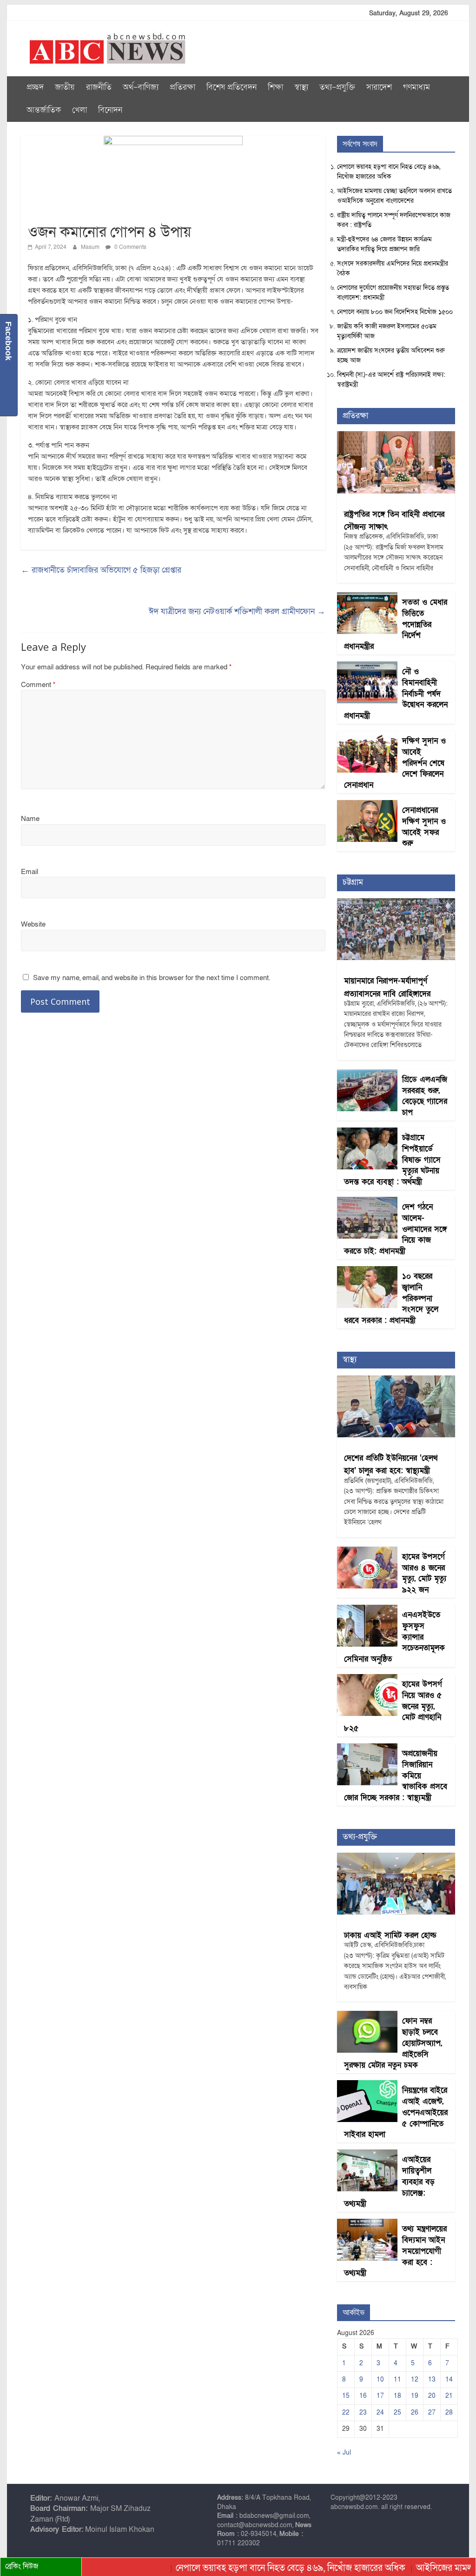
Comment (38, 685)
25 (397, 2412)
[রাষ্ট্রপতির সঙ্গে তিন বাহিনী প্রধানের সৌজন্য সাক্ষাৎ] (396, 436)
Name (30, 819)
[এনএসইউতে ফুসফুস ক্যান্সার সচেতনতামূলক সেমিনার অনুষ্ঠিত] (367, 1610)
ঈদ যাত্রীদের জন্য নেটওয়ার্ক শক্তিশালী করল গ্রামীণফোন (237, 611)
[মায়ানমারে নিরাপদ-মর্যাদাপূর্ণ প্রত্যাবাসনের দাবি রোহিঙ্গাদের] (396, 903)
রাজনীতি (99, 87)
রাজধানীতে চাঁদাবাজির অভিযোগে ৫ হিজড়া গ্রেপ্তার (101, 570)
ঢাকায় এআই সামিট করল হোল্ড (390, 1935)
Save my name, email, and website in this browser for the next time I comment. (152, 978)
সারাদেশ (379, 87)
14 (449, 2379)
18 (397, 2396)
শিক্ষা (275, 87)
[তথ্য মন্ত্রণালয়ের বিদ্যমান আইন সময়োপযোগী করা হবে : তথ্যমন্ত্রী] (367, 2224)
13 (432, 2379)
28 (449, 2412)
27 (432, 2412)
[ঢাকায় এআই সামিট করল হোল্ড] (396, 1858)
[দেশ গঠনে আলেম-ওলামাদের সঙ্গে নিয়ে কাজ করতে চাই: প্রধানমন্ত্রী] (367, 1202)
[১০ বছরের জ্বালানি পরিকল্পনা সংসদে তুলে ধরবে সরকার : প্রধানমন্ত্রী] (367, 1271)
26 (415, 2412)
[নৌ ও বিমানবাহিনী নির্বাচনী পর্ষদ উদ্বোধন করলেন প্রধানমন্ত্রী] (367, 666)
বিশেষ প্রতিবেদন (231, 87)
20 (432, 2396)
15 (346, 2396)
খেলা (79, 110)
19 (415, 2396)
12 (415, 2379)
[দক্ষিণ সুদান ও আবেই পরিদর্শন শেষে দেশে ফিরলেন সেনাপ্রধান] (367, 736)
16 (363, 2396)
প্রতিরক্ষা (182, 87)
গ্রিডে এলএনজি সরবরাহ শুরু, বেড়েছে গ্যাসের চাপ (425, 1096)
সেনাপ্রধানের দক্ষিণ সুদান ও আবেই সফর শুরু (424, 827)
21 (449, 2396)
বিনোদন (110, 110)
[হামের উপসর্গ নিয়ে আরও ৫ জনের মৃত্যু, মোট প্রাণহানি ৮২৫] (367, 1679)
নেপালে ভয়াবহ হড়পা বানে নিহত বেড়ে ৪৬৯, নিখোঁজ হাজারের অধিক (251, 2568)
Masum (91, 247)
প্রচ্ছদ (35, 87)
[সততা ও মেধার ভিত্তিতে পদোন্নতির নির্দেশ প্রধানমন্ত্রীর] (367, 597)
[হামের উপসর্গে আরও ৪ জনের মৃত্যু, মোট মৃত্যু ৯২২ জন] (367, 1552)
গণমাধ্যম (416, 87)
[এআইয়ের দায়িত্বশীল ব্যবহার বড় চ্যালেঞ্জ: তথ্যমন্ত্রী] (367, 2154)
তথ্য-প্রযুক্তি (337, 87)
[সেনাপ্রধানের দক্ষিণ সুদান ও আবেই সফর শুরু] (367, 805)
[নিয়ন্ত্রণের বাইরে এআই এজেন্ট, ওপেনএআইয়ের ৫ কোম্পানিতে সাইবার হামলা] (367, 2085)
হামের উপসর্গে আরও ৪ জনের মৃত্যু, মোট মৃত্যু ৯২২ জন (424, 1573)
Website (33, 924)
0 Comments (130, 247)
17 (380, 2396)
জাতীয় (65, 87)
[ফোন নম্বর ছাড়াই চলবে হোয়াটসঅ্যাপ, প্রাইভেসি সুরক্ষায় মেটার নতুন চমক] (367, 2016)
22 (346, 2412)
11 (397, 2379)
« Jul (344, 2453)
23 (363, 2412)
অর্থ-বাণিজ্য (141, 87)
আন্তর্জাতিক (44, 110)
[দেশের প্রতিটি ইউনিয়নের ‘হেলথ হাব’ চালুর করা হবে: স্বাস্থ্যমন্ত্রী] (396, 1380)
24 (380, 2412)
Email (30, 872)
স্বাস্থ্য (301, 87)
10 (380, 2379)
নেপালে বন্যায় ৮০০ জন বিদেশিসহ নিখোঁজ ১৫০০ (395, 312)
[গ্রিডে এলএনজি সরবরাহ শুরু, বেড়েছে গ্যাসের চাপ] (367, 1074)
